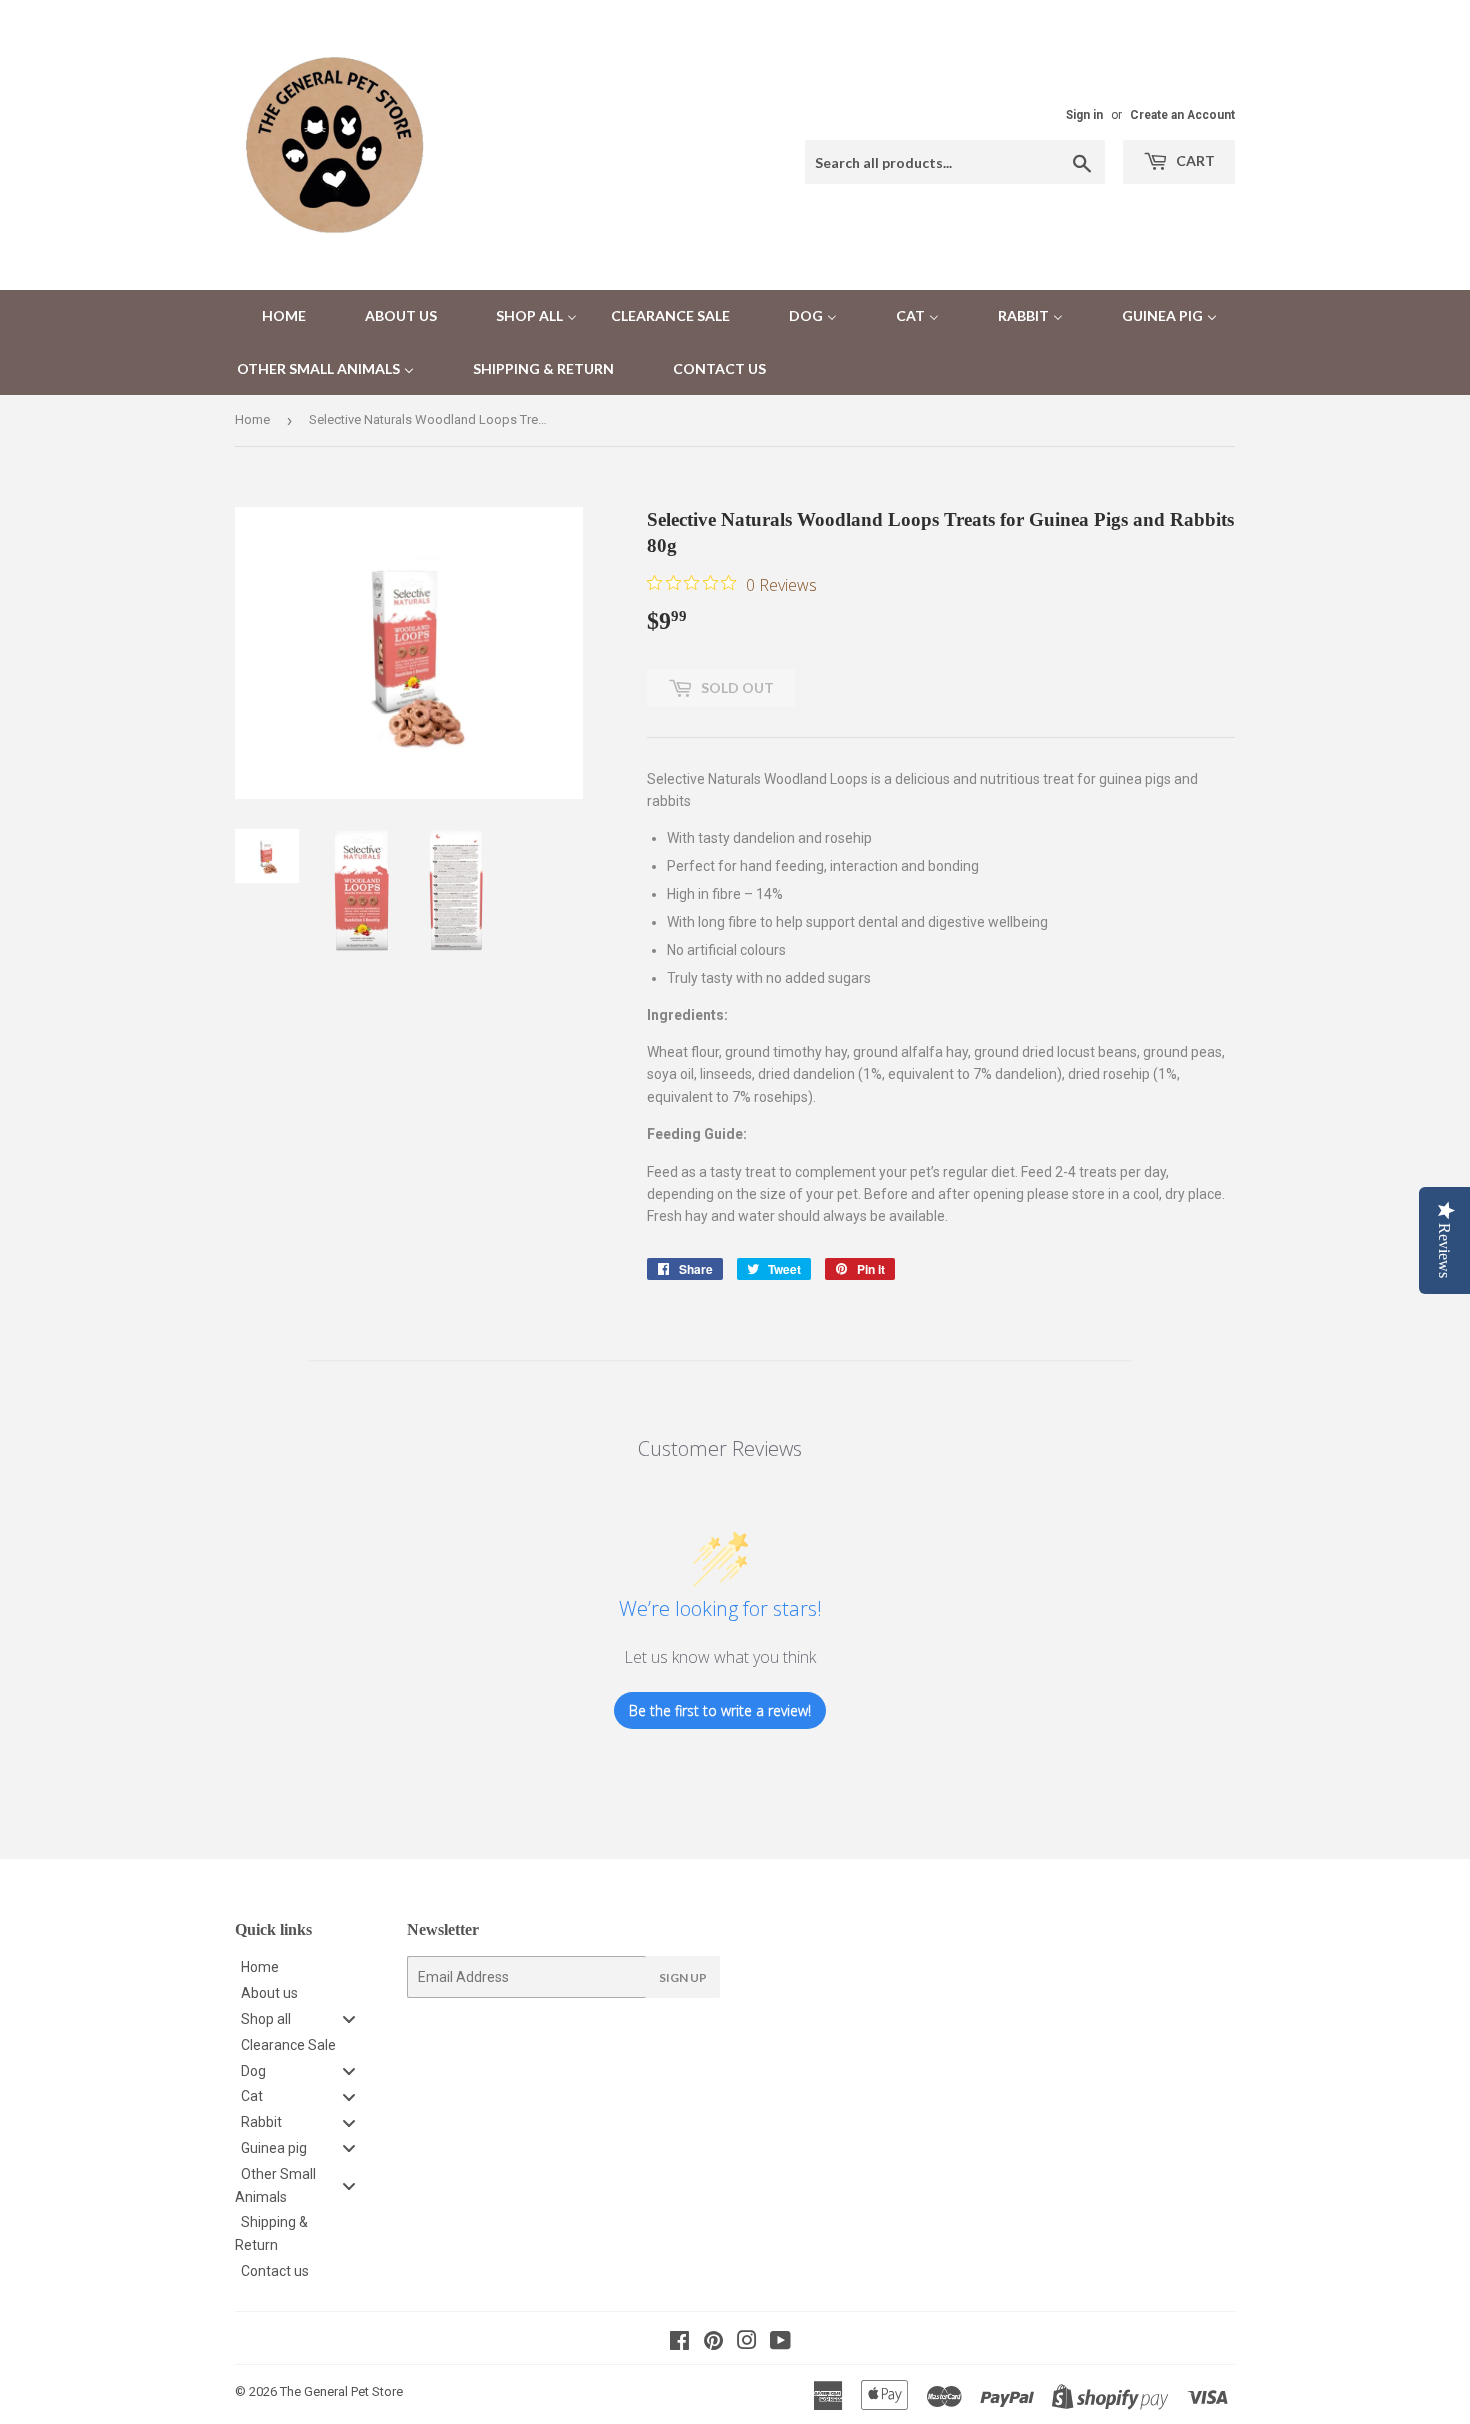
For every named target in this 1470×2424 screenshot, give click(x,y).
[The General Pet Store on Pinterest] (713, 2343)
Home (252, 419)
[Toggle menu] (349, 2018)
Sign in (1084, 115)
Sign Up (683, 1977)
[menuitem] (271, 316)
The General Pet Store (341, 2391)
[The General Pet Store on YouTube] (780, 2343)
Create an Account (1182, 115)
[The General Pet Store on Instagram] (747, 2343)
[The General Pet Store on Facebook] (679, 2343)
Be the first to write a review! (720, 1710)
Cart (1194, 160)
